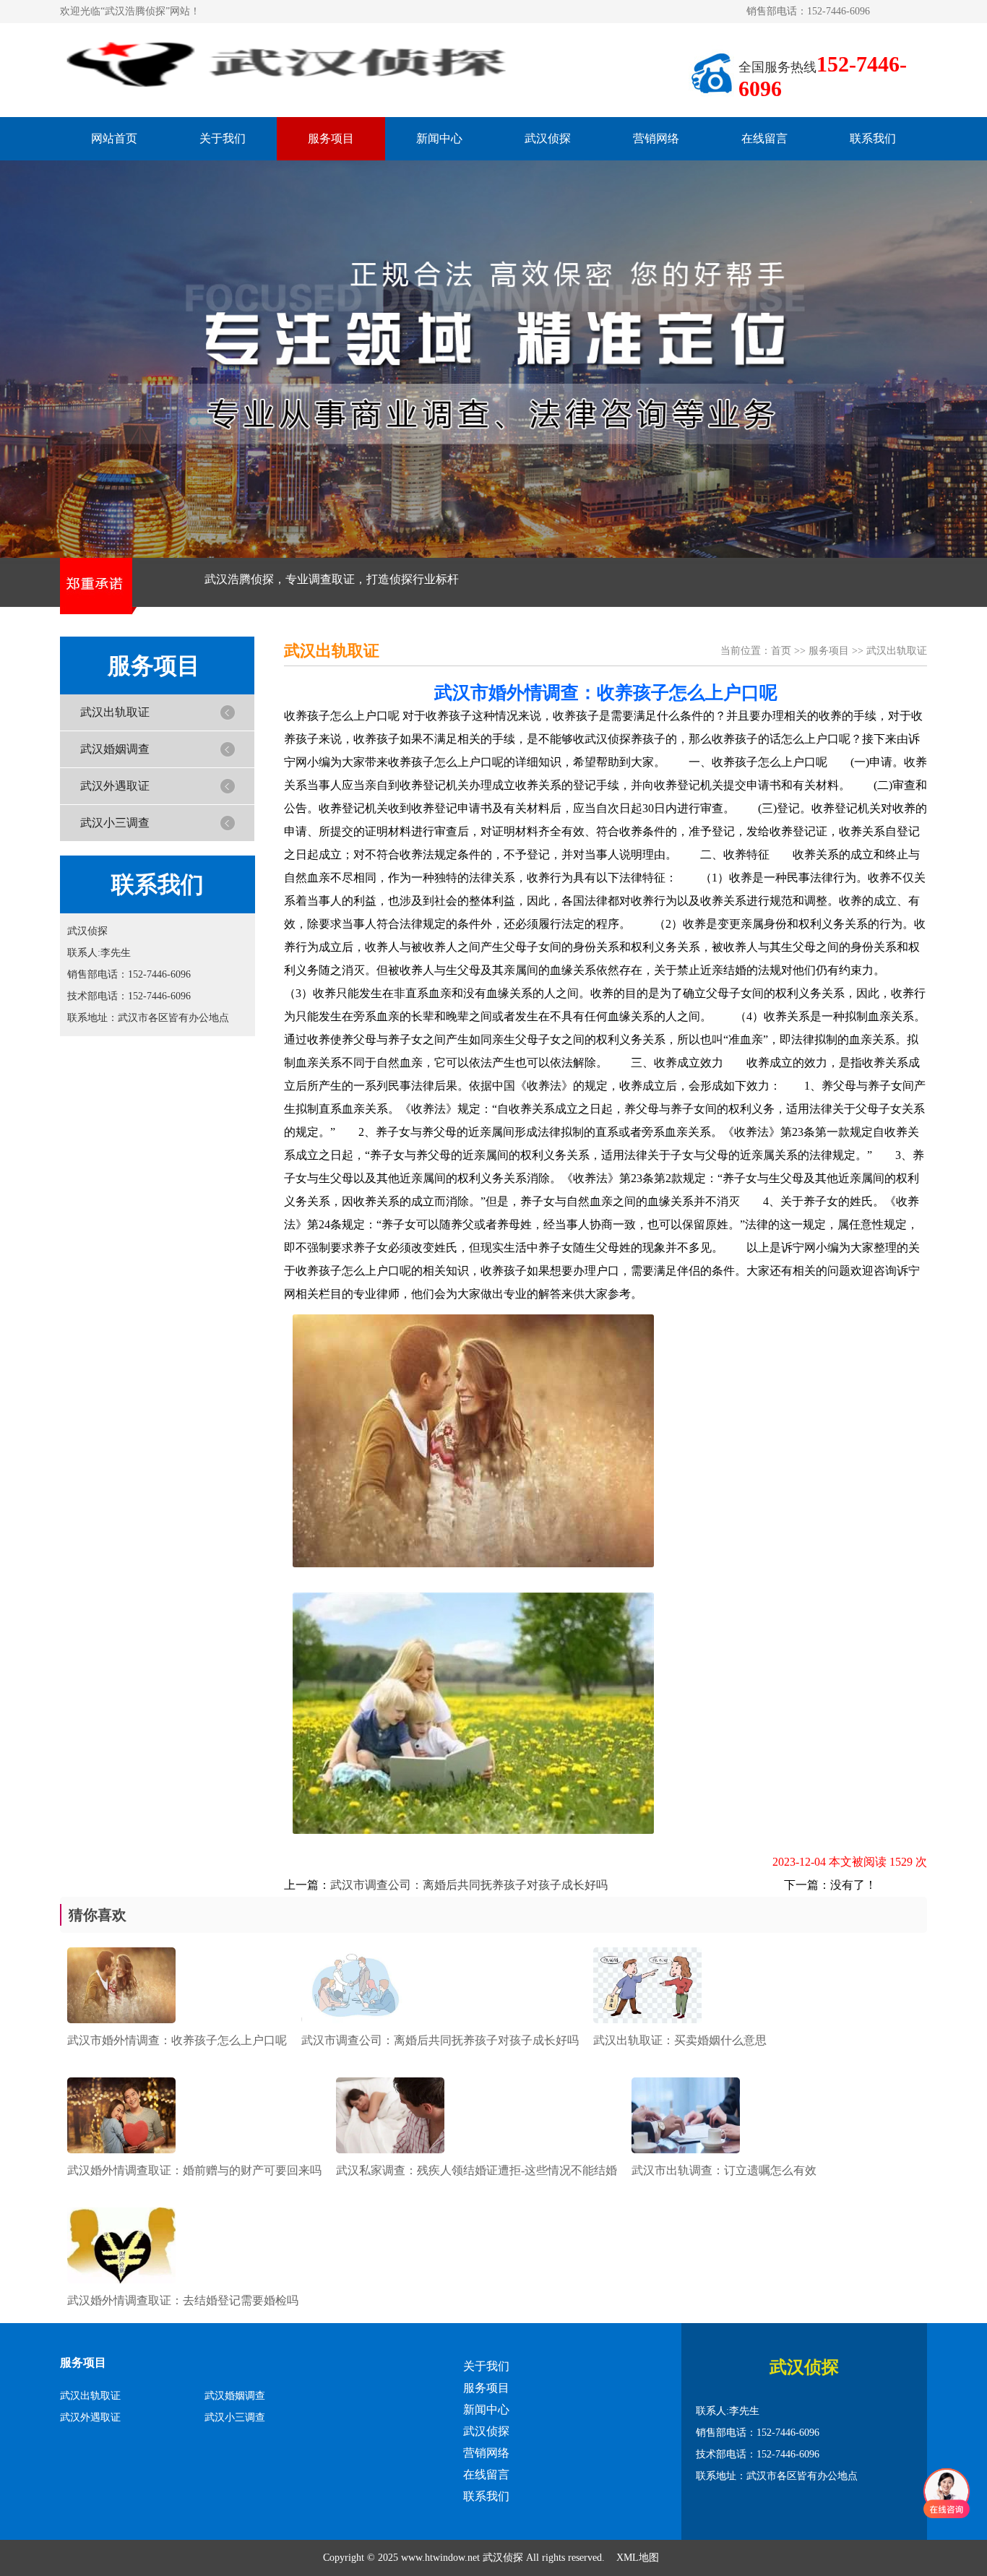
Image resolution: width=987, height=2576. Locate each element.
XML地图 (638, 2558)
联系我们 (873, 138)
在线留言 (764, 138)
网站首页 (114, 138)
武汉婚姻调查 (115, 749)
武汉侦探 (548, 138)
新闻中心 (439, 138)
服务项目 (331, 138)
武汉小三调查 (115, 823)
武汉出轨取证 (115, 712)
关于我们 (223, 138)
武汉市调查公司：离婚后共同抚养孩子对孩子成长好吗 (469, 1885)
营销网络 (656, 138)
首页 (781, 651)
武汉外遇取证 (115, 786)
